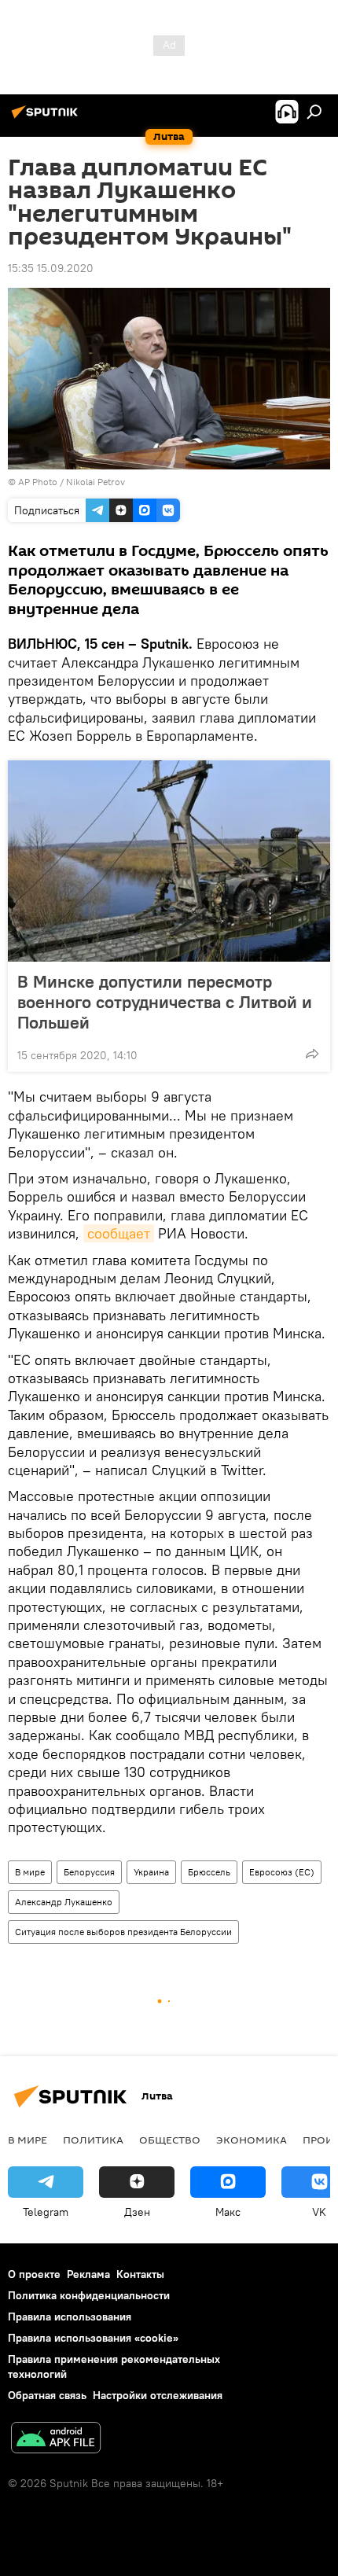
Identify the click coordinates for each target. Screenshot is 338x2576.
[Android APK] (56, 2440)
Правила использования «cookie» (93, 2338)
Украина (151, 1872)
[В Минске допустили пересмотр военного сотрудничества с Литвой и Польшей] (169, 861)
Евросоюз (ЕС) (282, 1872)
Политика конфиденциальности (89, 2295)
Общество (170, 2140)
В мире (30, 1872)
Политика (93, 2140)
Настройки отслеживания (158, 2395)
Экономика (252, 2140)
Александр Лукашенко (64, 1902)
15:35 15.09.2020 (51, 268)
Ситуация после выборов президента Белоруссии (123, 1932)
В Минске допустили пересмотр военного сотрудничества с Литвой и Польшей (165, 1002)
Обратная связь (47, 2395)
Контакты (140, 2274)
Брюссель (209, 1872)
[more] (312, 1054)
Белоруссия (89, 1872)
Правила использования (70, 2317)
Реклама (88, 2274)
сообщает (119, 1233)
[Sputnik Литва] (47, 118)
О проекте (34, 2274)
